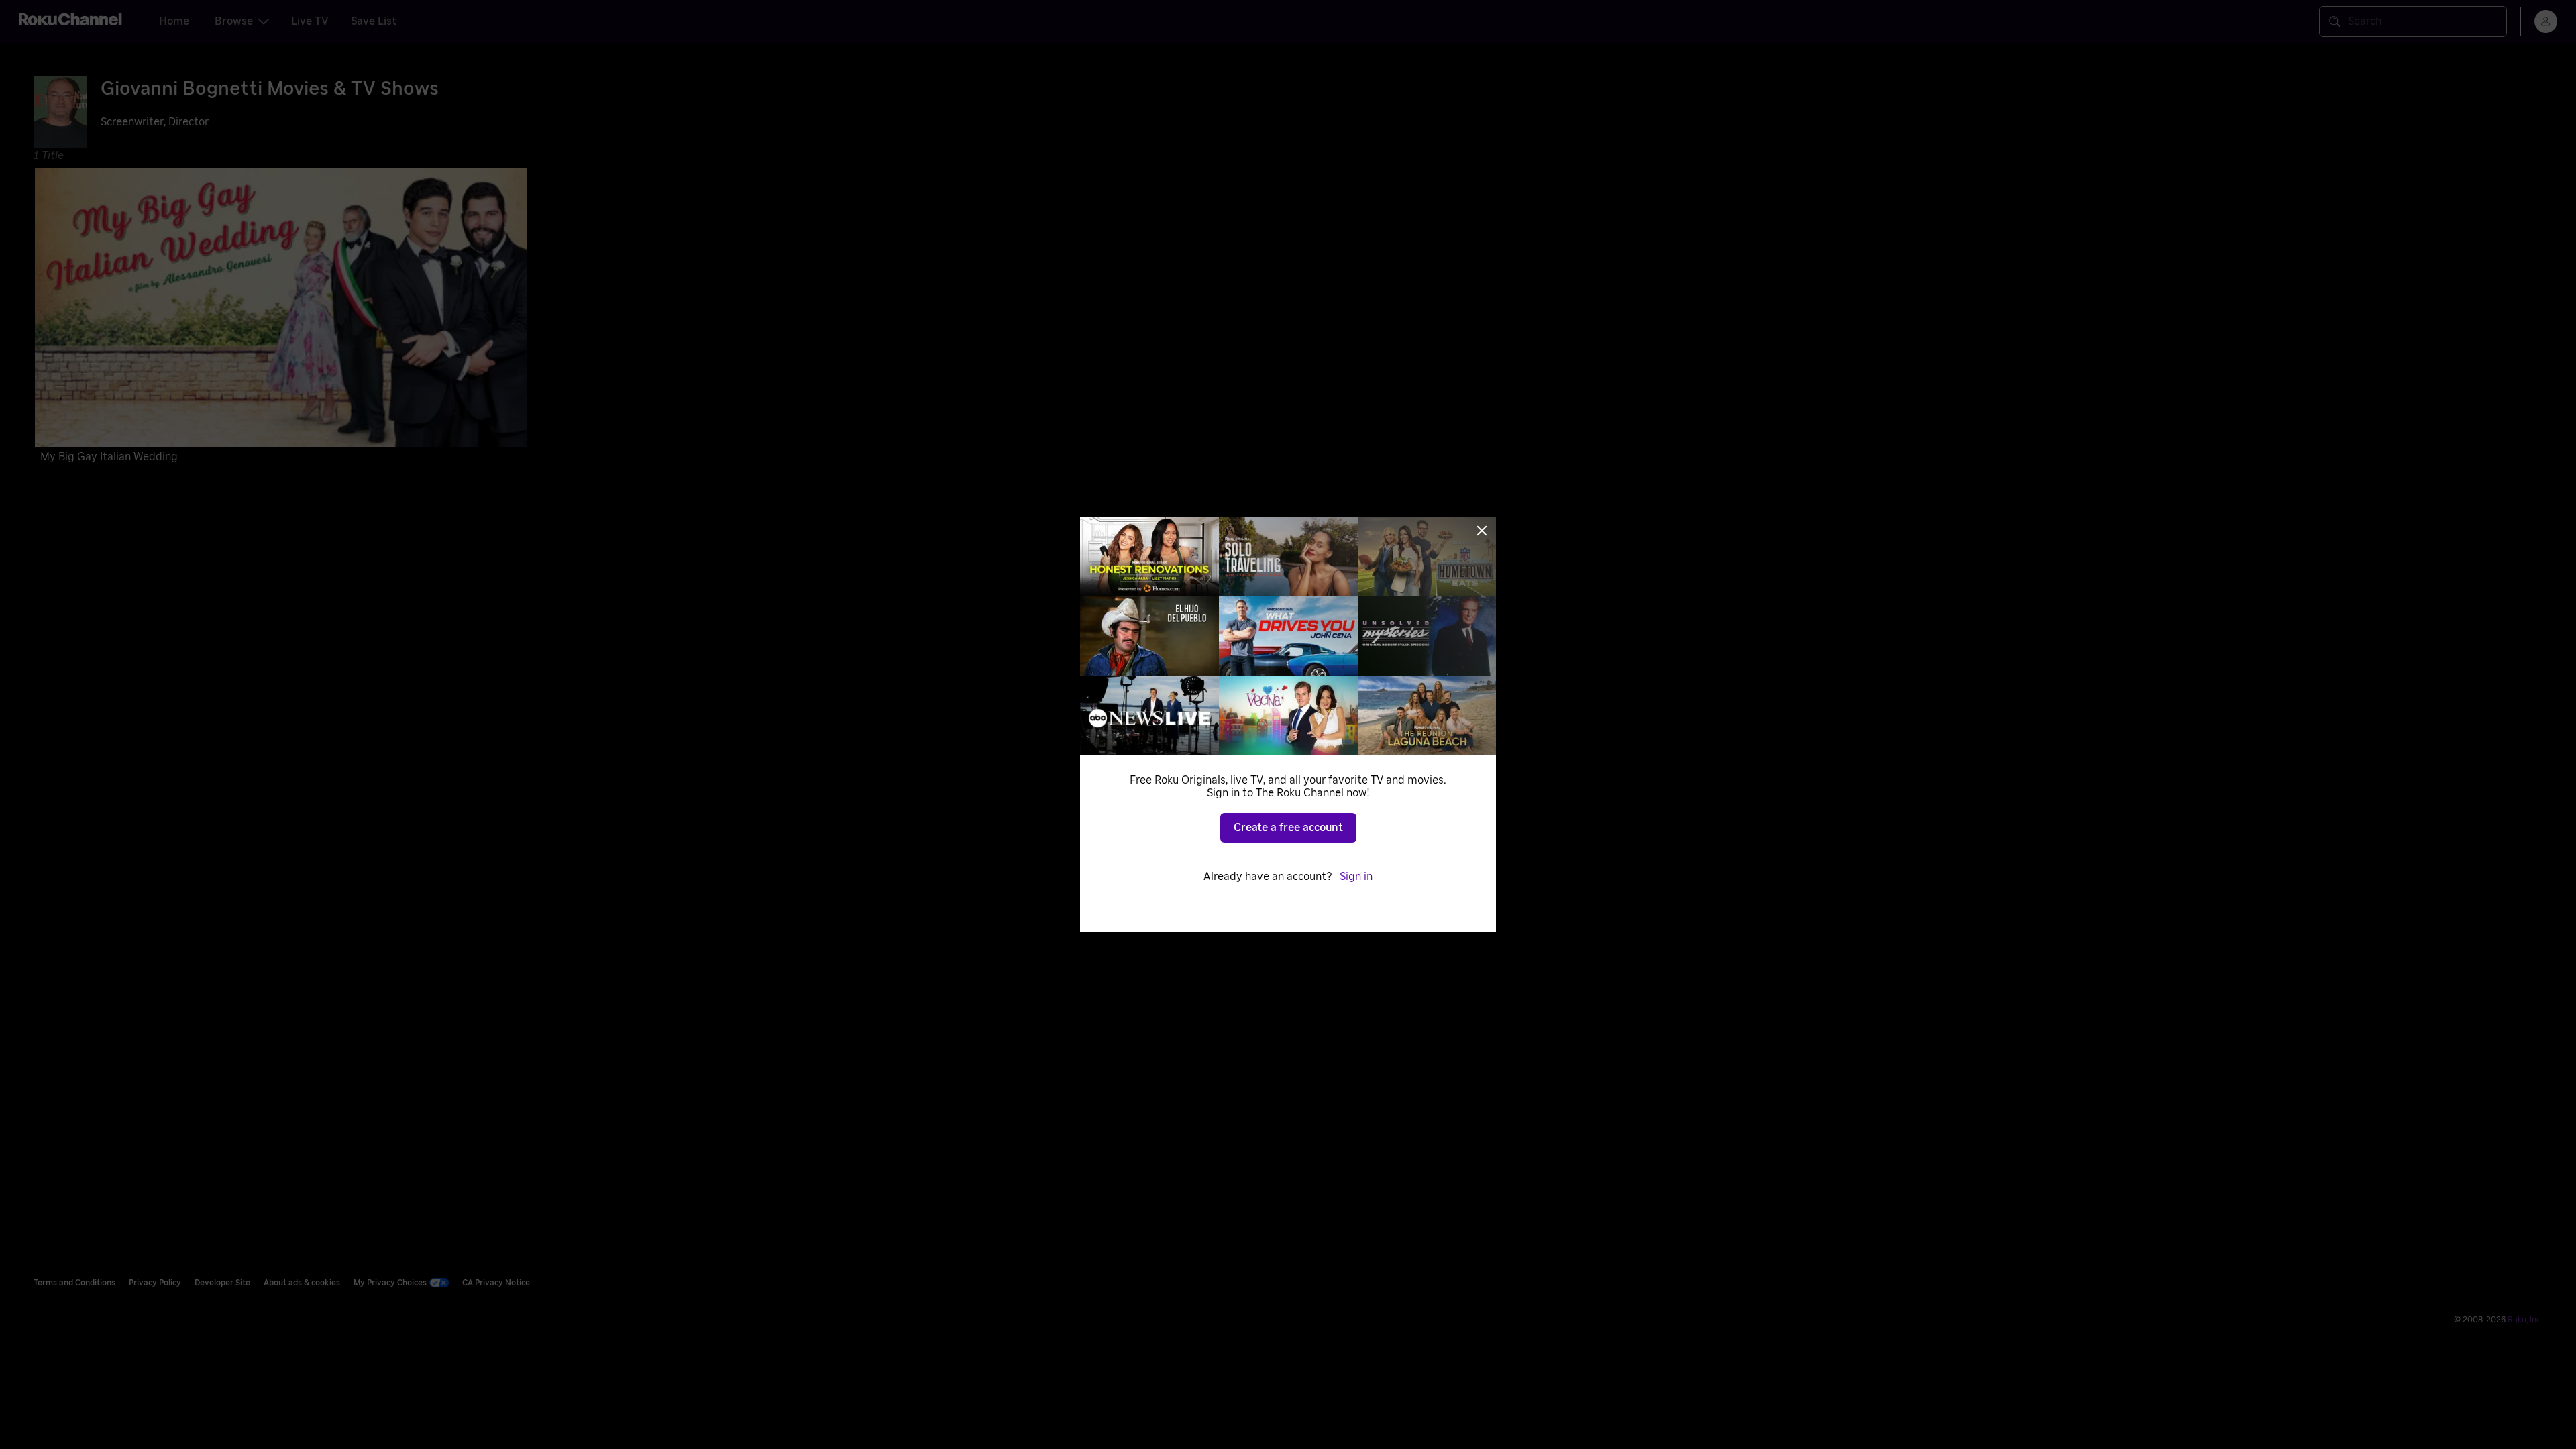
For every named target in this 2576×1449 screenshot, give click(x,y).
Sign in (1356, 877)
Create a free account (1288, 828)
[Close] (1482, 531)
